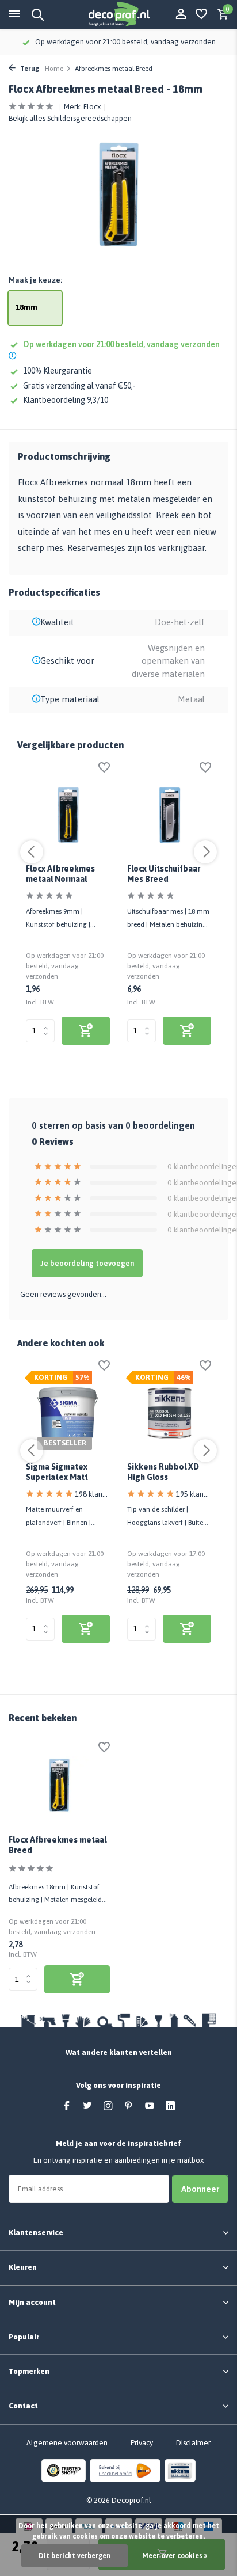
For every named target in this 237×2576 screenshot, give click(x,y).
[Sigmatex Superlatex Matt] (68, 1413)
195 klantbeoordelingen (194, 1494)
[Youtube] (150, 2106)
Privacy (142, 2443)
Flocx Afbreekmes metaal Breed (58, 1845)
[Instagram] (108, 2106)
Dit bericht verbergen (74, 2556)
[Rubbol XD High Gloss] (169, 1413)
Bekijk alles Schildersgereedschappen (70, 118)
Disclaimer (193, 2443)
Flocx (92, 107)
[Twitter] (87, 2106)
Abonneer (200, 2189)
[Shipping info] (14, 357)
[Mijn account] (181, 14)
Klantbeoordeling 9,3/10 (66, 400)
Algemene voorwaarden (67, 2443)
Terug (29, 69)
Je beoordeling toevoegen (87, 1263)
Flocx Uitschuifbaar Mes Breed (164, 874)
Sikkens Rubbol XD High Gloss (163, 1472)
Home (54, 69)
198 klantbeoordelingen (92, 1494)
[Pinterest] (129, 2106)
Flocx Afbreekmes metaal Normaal (60, 874)
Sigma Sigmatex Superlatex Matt (57, 1472)
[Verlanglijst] (201, 14)
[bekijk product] (86, 1031)
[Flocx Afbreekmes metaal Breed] (59, 1785)
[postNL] (125, 2470)
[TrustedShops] (64, 2470)
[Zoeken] (36, 14)
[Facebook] (67, 2106)
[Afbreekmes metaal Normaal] (68, 815)
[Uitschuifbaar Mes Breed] (169, 815)
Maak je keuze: (35, 280)
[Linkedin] (170, 2106)
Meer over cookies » (175, 2556)
